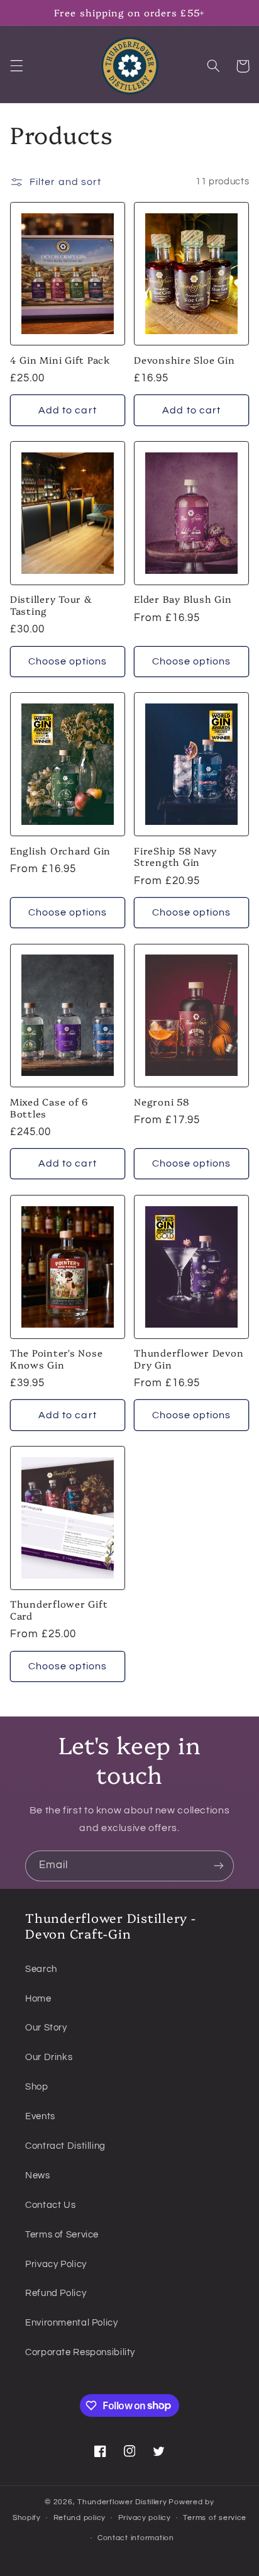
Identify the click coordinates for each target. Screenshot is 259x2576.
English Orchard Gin (60, 851)
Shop (37, 2087)
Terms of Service (62, 2235)
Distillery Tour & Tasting (51, 605)
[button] (16, 66)
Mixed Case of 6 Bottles (49, 1108)
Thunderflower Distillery (122, 2502)
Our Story (46, 2028)
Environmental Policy (72, 2323)
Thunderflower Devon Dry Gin (189, 1359)
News (38, 2176)
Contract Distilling (65, 2146)
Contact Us (50, 2205)
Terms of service (215, 2518)
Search (41, 1969)
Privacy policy (145, 2518)
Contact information (136, 2538)
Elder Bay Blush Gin (183, 599)
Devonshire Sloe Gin (184, 360)
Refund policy (80, 2518)
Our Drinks (49, 2057)
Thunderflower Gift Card (59, 1610)
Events (40, 2116)
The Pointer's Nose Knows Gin (57, 1359)
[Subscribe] (219, 1866)
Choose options (68, 661)
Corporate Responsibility (80, 2352)
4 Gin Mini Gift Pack (60, 360)
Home (38, 1999)
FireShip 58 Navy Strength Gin (175, 857)
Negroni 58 (162, 1102)
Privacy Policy (56, 2264)
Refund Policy (56, 2293)
